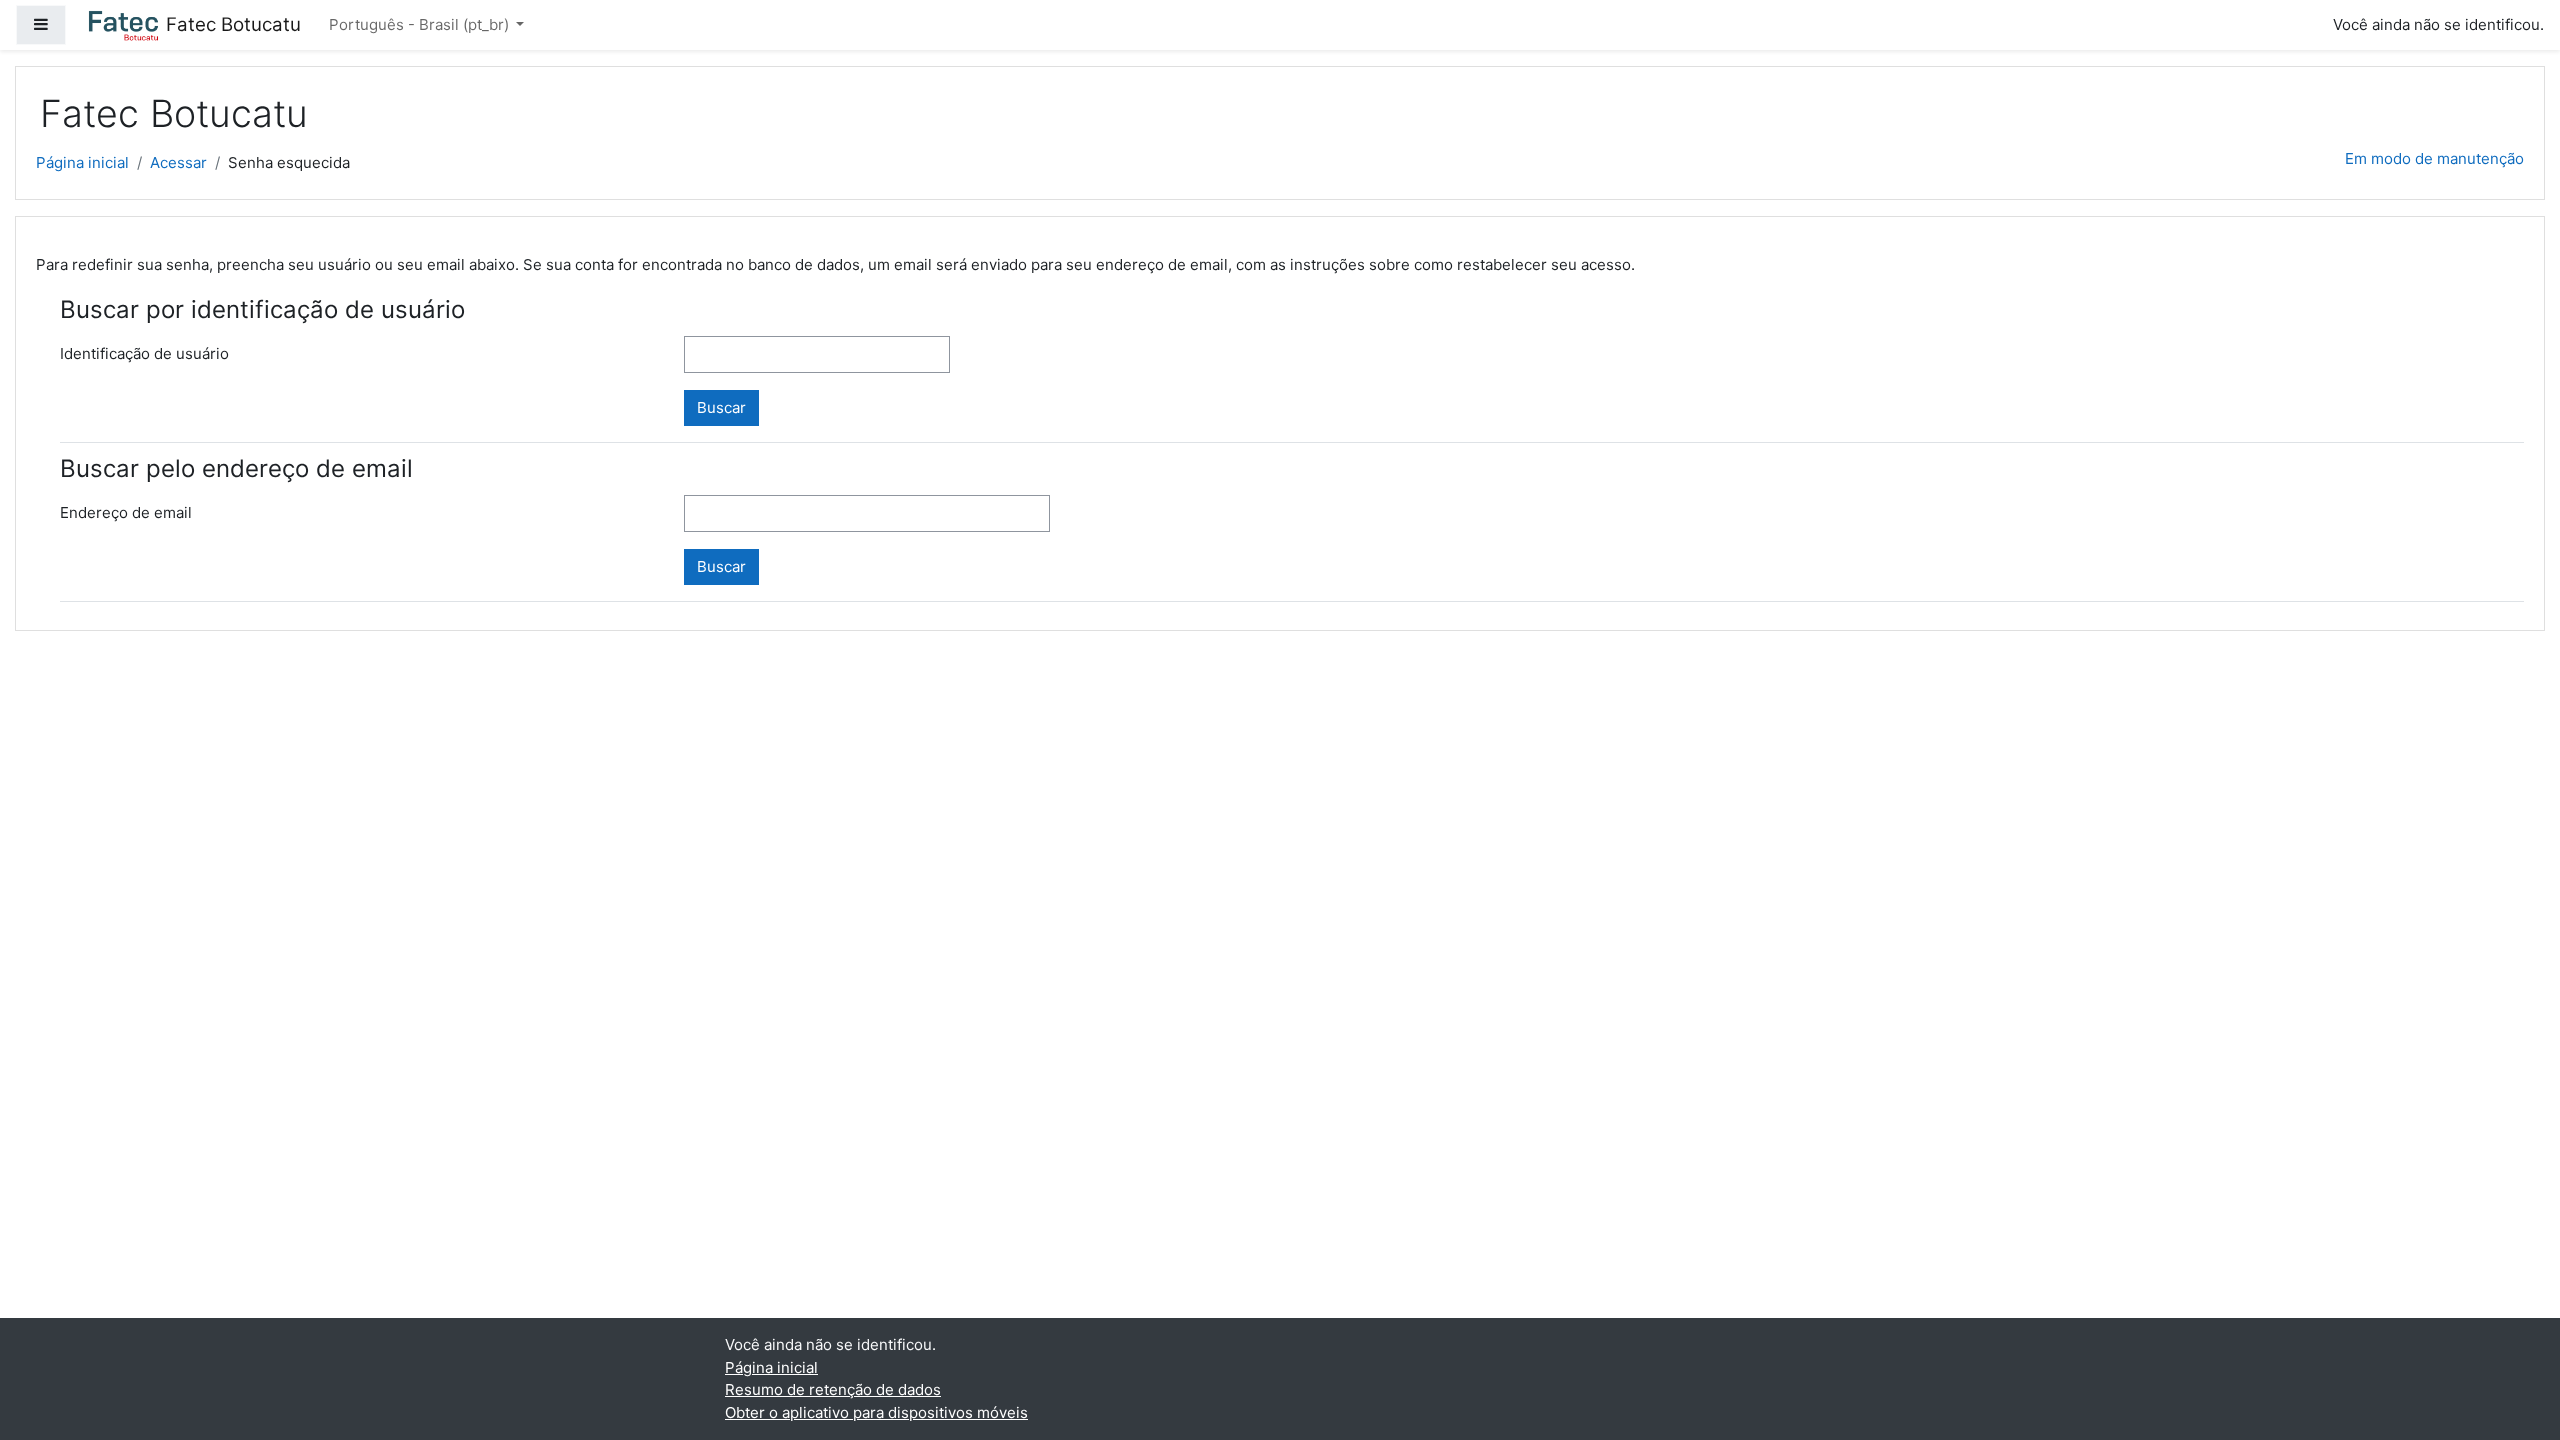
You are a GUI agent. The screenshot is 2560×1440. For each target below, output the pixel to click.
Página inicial (82, 162)
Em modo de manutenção (2434, 158)
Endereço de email (126, 512)
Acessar (178, 162)
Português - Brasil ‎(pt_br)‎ (421, 24)
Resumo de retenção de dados (833, 1389)
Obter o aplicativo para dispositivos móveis (876, 1412)
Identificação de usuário (144, 353)
